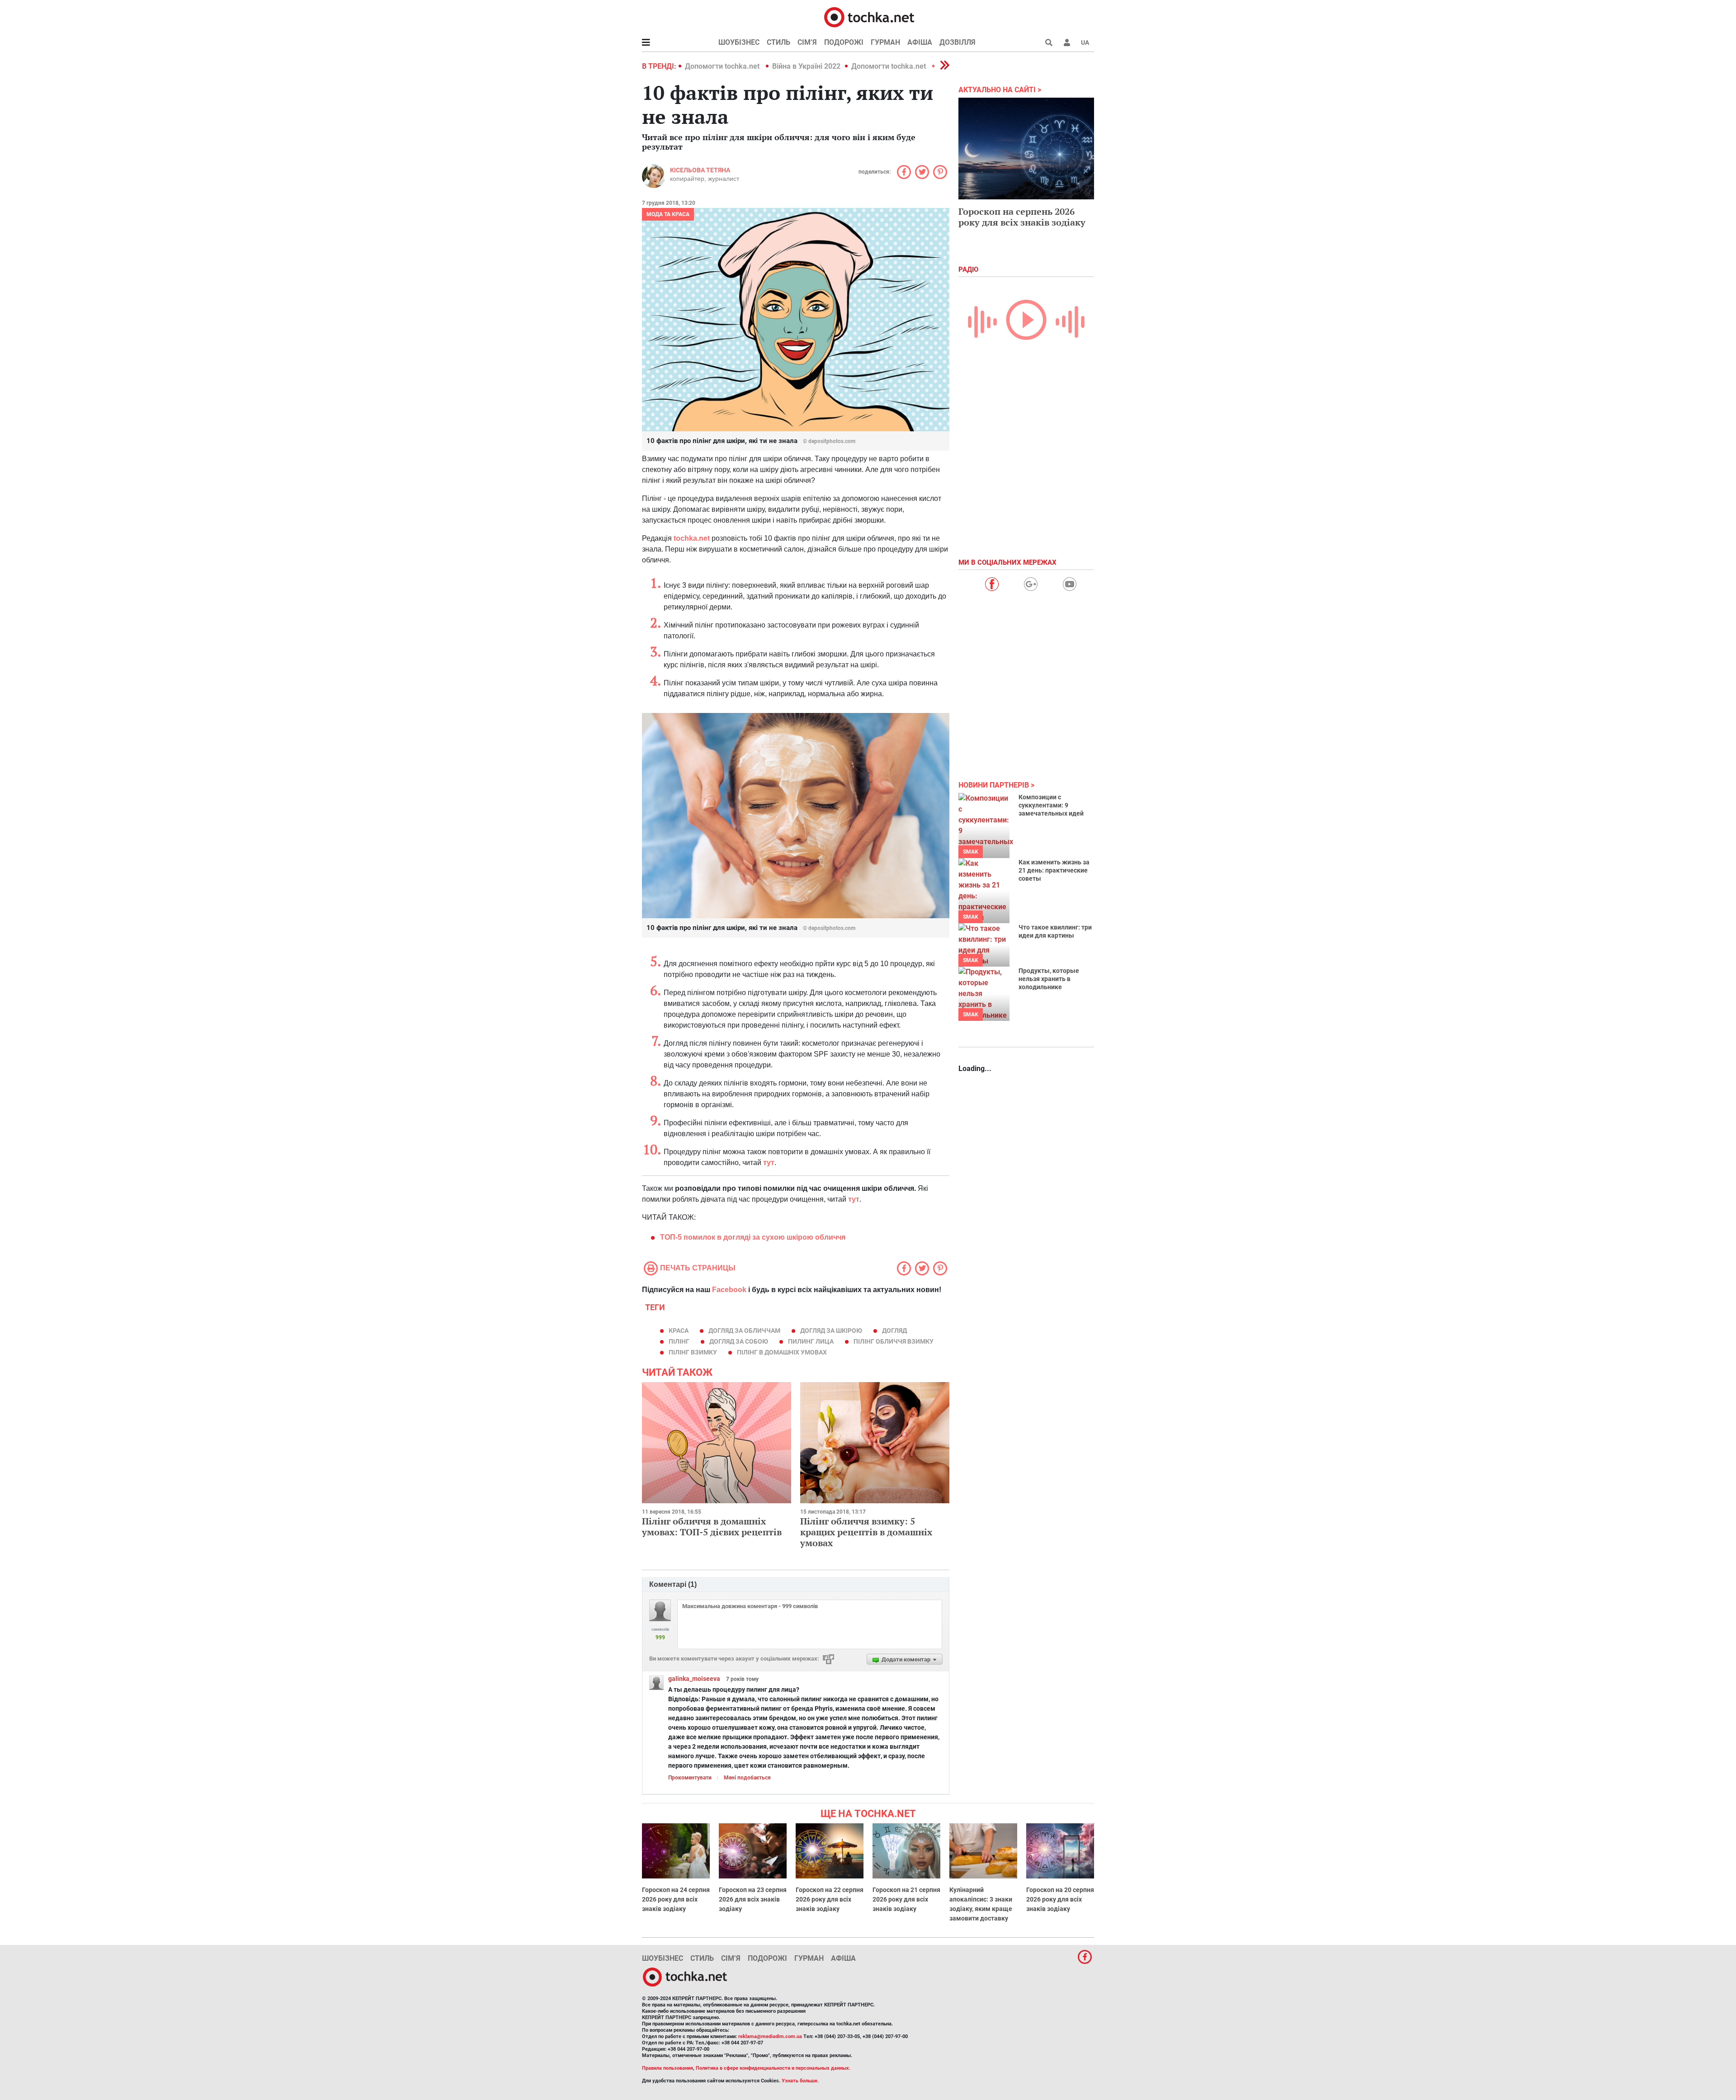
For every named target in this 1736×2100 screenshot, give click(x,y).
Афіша (920, 42)
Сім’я (807, 42)
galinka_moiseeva (694, 1679)
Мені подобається (747, 1778)
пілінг (679, 1341)
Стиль (778, 42)
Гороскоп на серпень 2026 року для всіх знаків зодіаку (1022, 217)
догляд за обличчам (744, 1331)
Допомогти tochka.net (723, 66)
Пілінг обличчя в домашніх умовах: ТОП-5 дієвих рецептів (712, 1527)
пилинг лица (811, 1341)
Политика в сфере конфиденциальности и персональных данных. (773, 2068)
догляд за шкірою (831, 1331)
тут (769, 1163)
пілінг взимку (693, 1352)
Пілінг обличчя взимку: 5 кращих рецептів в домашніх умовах (866, 1532)
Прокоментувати (690, 1778)
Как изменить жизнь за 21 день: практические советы (1054, 870)
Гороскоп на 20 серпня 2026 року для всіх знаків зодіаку (1060, 1899)
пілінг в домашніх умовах (782, 1352)
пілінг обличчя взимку (894, 1341)
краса (679, 1331)
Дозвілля (958, 42)
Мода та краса (668, 214)
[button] (1067, 42)
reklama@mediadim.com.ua (770, 2036)
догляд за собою (739, 1341)
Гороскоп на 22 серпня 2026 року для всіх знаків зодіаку (830, 1899)
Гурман (885, 42)
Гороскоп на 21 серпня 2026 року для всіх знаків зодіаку (906, 1899)
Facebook (729, 1290)
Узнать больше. (800, 2081)
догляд (894, 1331)
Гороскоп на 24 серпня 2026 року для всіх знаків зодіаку (676, 1899)
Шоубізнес (739, 42)
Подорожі (844, 42)
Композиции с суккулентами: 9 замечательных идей (1051, 805)
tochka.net (692, 538)
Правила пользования (668, 2068)
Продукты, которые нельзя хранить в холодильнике (1049, 979)
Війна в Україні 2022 (806, 66)
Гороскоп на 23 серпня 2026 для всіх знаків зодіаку (753, 1899)
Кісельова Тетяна (700, 170)
